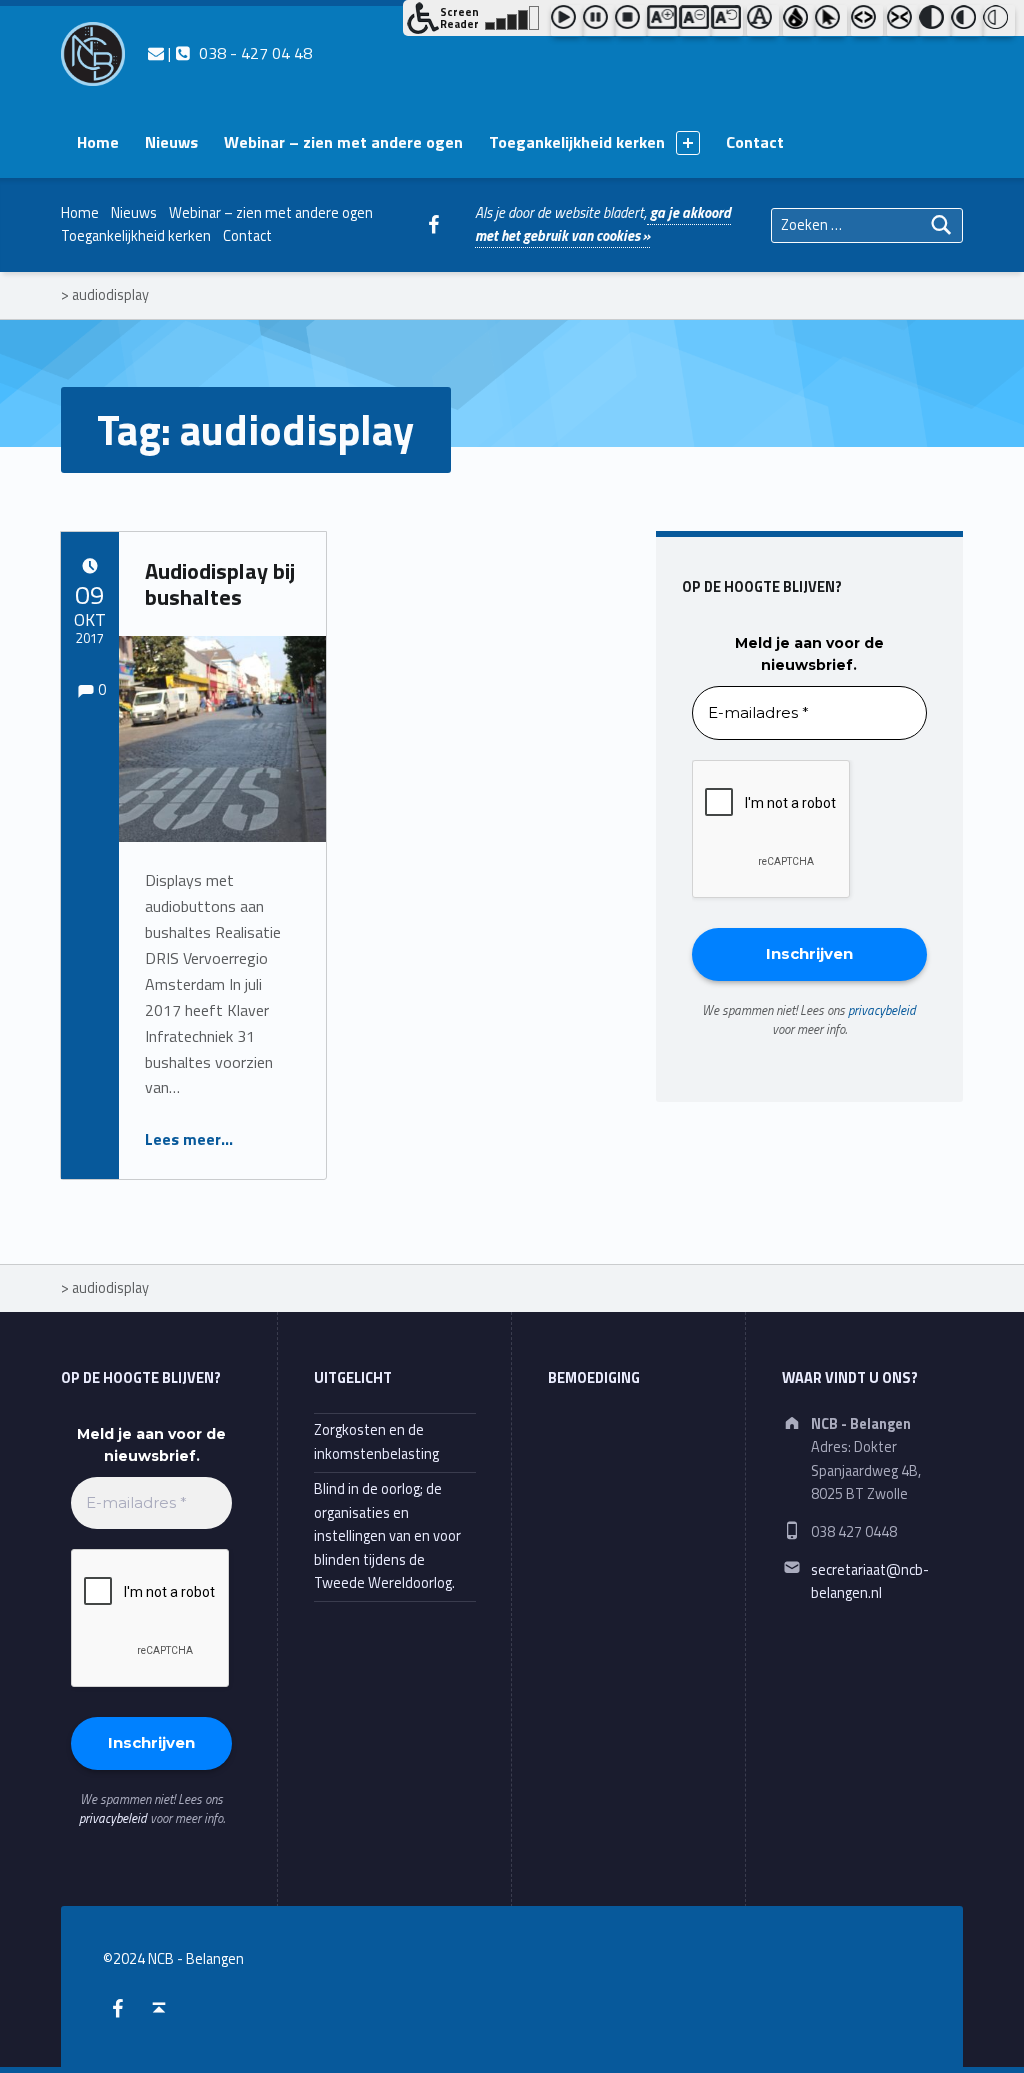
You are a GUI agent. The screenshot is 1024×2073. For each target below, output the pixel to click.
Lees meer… (189, 1139)
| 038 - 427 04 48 (237, 53)
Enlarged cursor (831, 21)
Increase (663, 21)
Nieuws (171, 142)
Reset (727, 21)
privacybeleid (882, 1010)
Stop (631, 21)
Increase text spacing (867, 21)
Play (567, 21)
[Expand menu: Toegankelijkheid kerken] (688, 143)
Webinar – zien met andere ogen (343, 142)
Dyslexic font (763, 21)
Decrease (695, 21)
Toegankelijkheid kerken (577, 142)
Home (98, 142)
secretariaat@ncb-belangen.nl (870, 1581)
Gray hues (799, 21)
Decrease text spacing (903, 21)
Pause (599, 21)
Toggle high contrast (935, 21)
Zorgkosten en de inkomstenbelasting (376, 1441)
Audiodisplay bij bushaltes (220, 584)
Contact (755, 142)
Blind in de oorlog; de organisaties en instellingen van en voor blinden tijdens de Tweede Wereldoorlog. (387, 1536)
